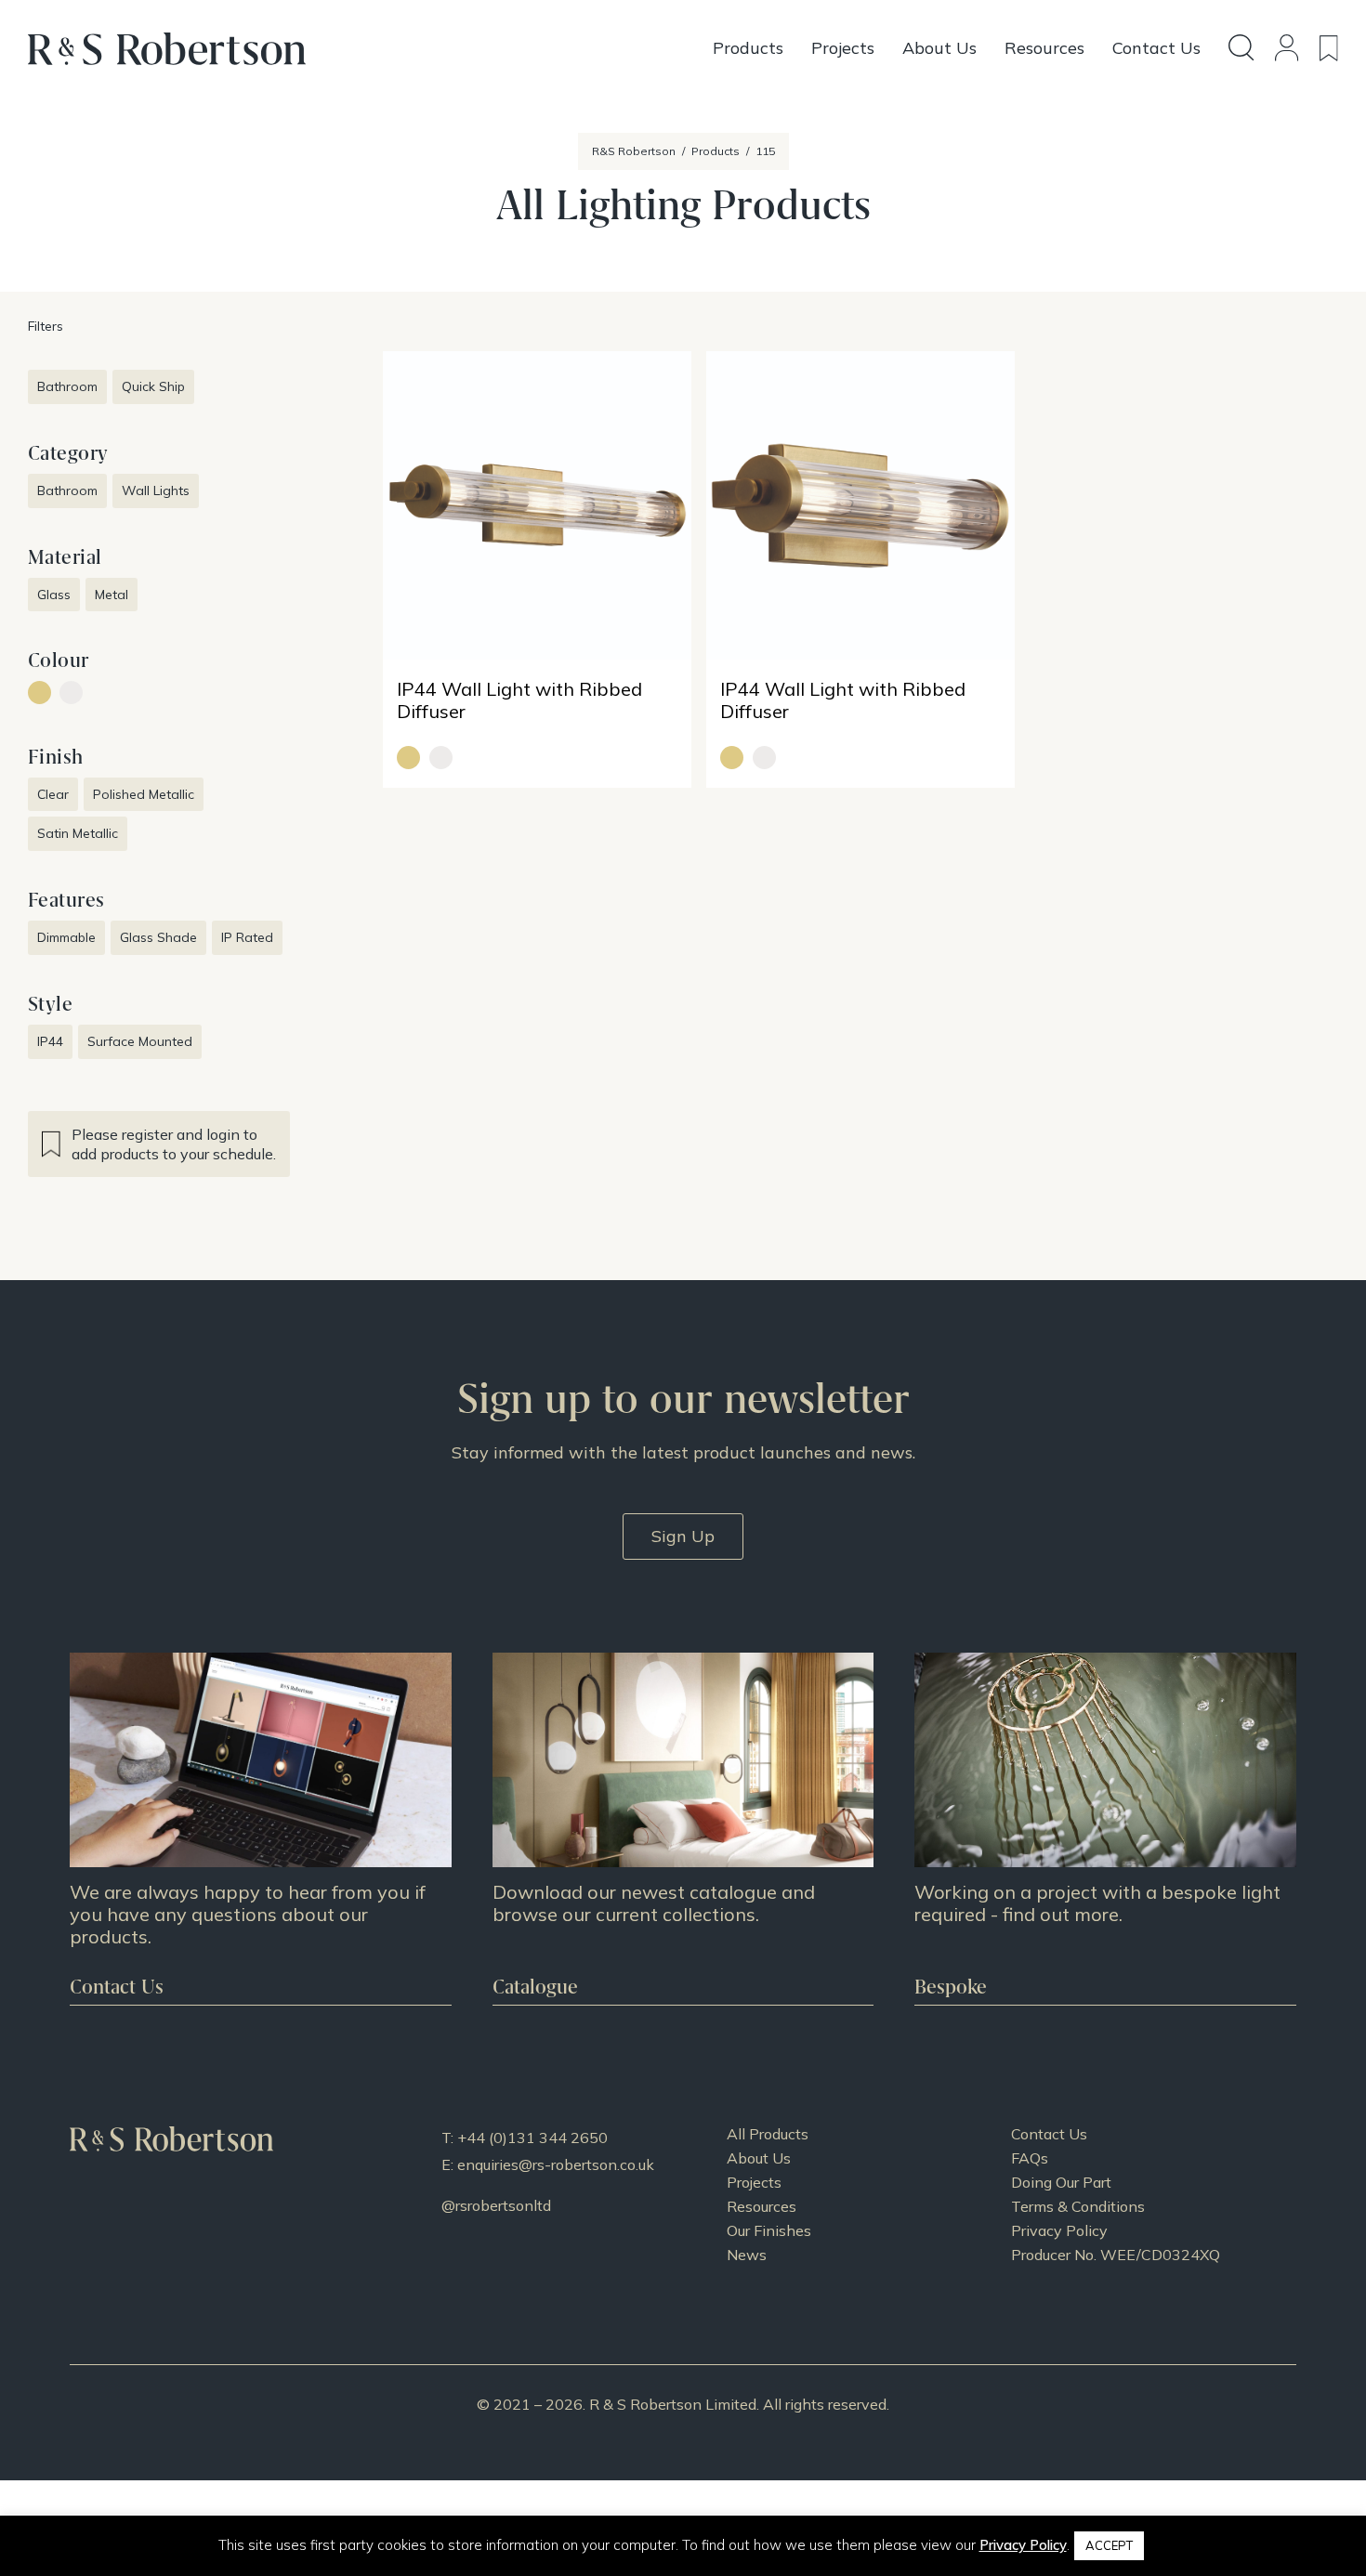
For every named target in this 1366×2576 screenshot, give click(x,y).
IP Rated (247, 937)
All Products (768, 2134)
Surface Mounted (140, 1041)
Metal (112, 595)
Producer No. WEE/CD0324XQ (1116, 2255)
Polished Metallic (144, 794)
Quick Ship (153, 386)
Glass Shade (158, 937)
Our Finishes (769, 2230)
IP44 (50, 1041)
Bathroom (67, 386)
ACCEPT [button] (1109, 2545)
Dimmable (66, 937)
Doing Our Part (1061, 2182)
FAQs (1030, 2158)
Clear (53, 794)
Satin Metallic (78, 833)
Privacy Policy (1059, 2230)
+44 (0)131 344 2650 (532, 2138)
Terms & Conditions (1078, 2206)
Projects (754, 2182)
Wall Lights (156, 490)
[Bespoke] (1105, 1828)
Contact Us (1049, 2134)
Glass (54, 595)
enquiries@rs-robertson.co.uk (556, 2164)
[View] (683, 1828)
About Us (759, 2158)
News (747, 2255)
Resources (762, 2206)
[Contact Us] (261, 1828)
